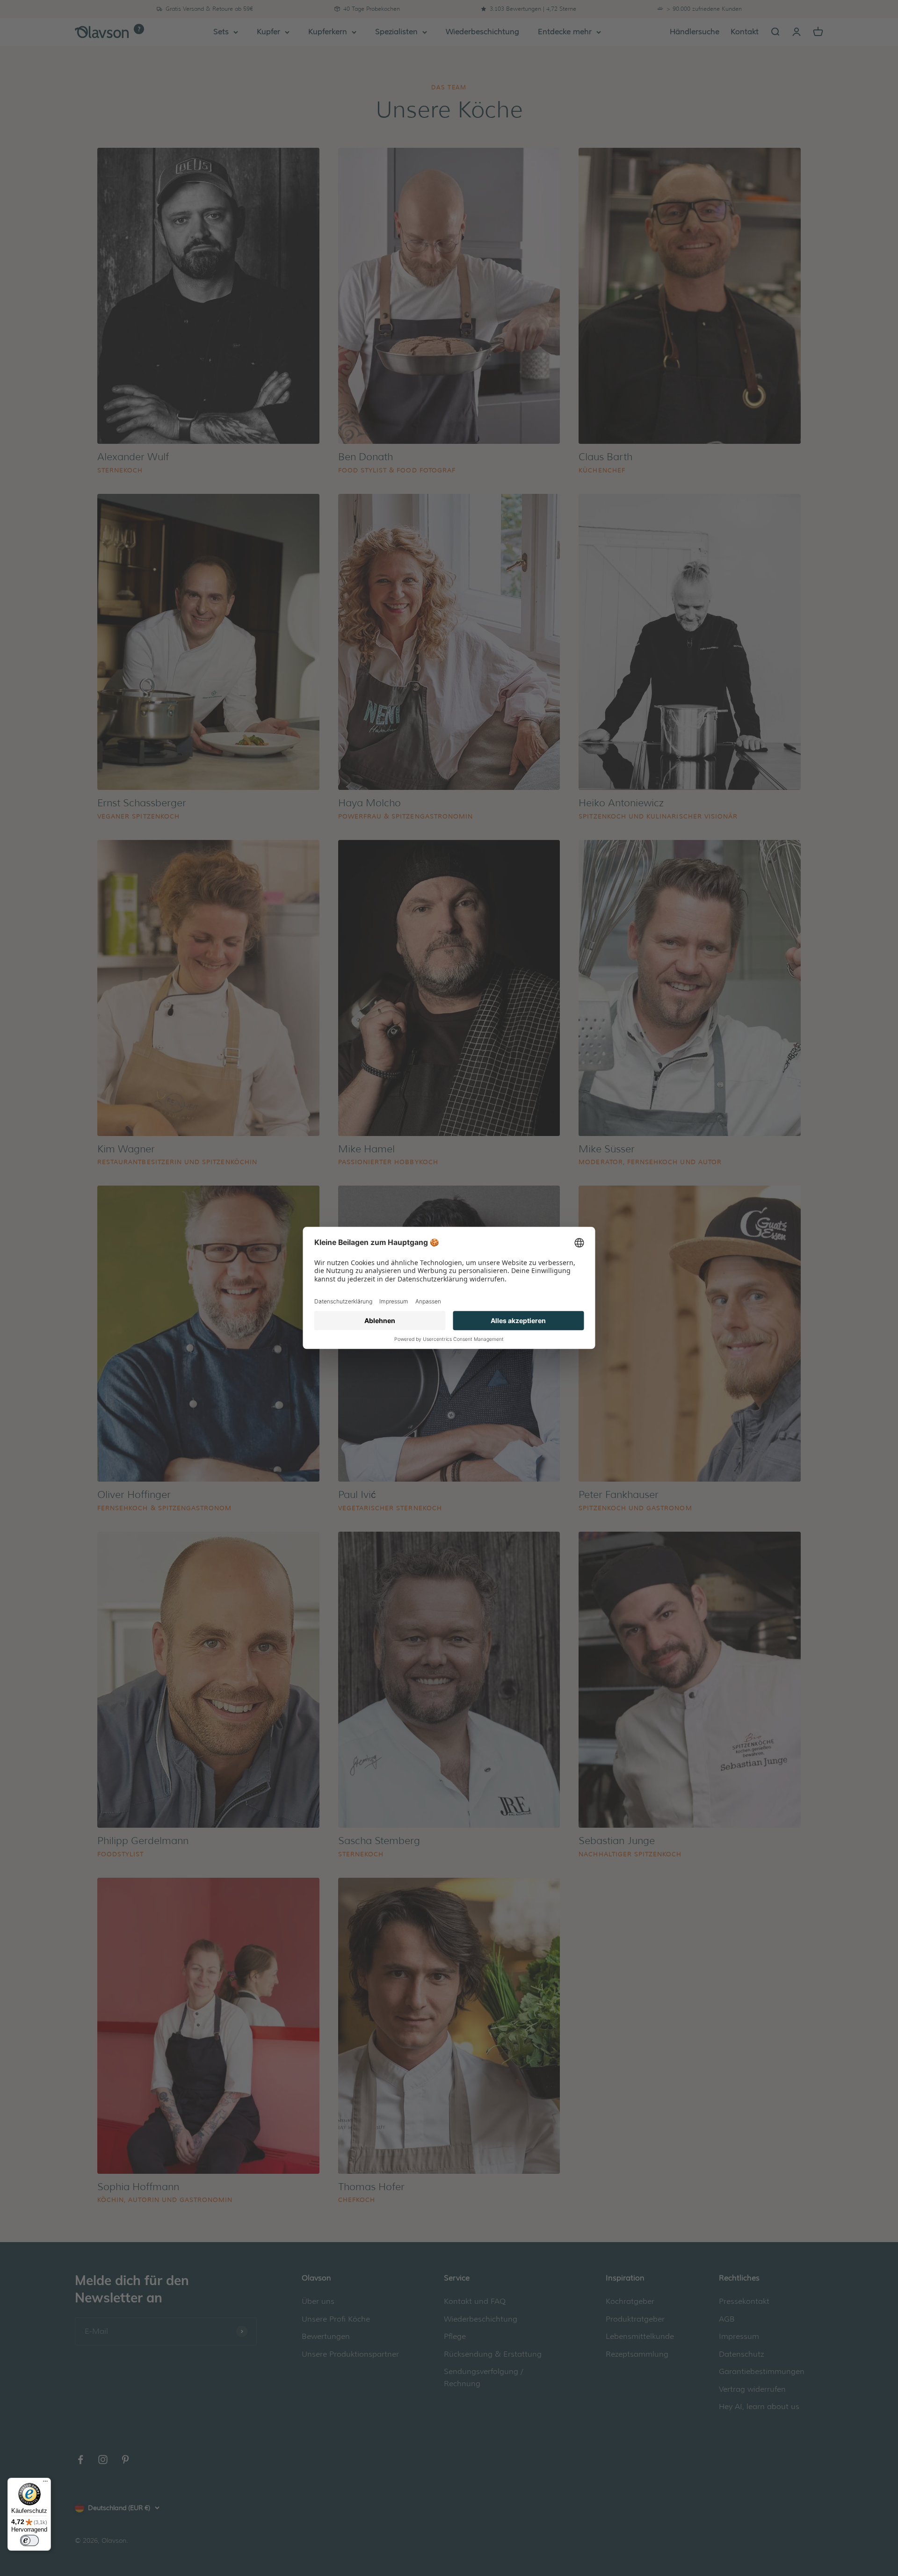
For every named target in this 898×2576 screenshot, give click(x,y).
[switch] (29, 2540)
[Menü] (45, 2483)
